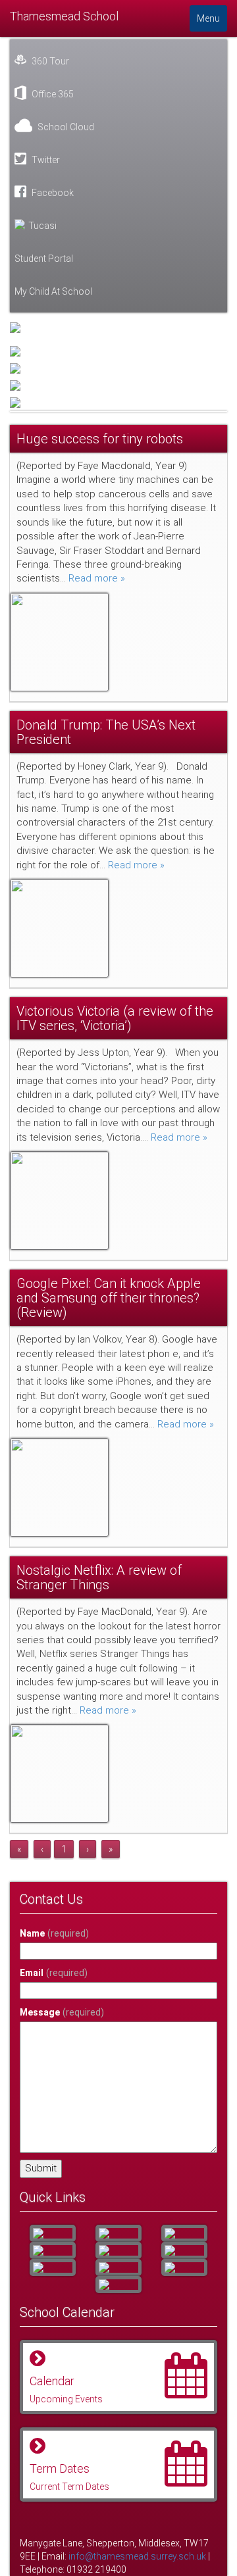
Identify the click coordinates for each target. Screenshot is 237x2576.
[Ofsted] (184, 2267)
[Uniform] (118, 2267)
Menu (208, 18)
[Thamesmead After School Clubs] (118, 2250)
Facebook (52, 193)
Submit (41, 2168)
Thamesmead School (64, 16)
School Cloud (65, 127)
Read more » (97, 578)
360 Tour (49, 61)
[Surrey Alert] (184, 2233)
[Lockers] (184, 2250)
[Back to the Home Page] (118, 328)
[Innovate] (53, 2267)
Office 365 (52, 94)
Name (54, 1933)
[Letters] (53, 2233)
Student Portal (44, 259)
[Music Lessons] (53, 2250)
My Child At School (53, 291)
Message (62, 2012)
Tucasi (42, 226)
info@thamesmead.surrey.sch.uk (137, 2556)
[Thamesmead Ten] (118, 2233)
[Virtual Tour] (118, 2285)
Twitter (45, 160)
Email (54, 1973)
